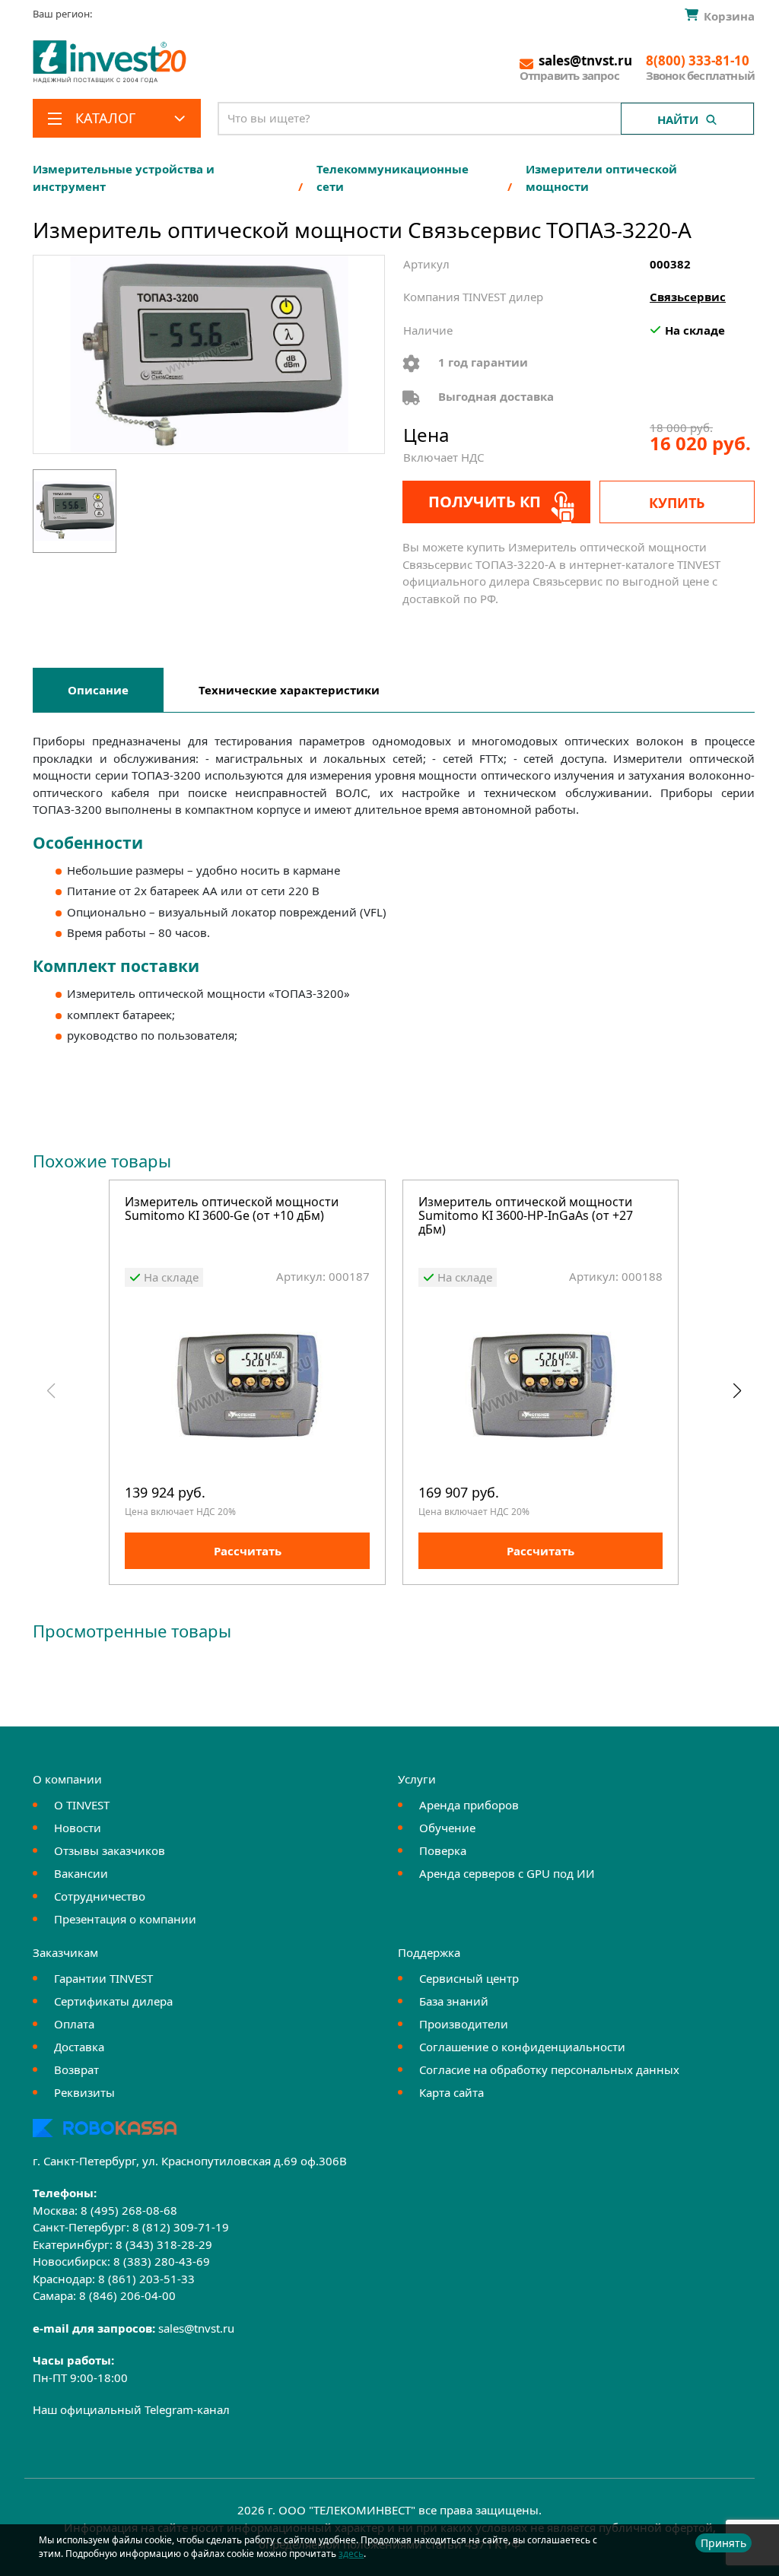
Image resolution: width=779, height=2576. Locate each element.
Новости (78, 1828)
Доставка (79, 2047)
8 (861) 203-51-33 (146, 2279)
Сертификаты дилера (113, 2001)
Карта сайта (452, 2092)
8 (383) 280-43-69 (162, 2261)
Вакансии (81, 1873)
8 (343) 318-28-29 (164, 2244)
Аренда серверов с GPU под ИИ (507, 1873)
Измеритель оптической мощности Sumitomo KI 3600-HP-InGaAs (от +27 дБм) (526, 1216)
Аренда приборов (469, 1805)
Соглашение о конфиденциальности (522, 2047)
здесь (351, 2554)
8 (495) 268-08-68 (129, 2210)
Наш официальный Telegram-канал (131, 2409)
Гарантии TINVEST (103, 1978)
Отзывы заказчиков (110, 1850)
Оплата (74, 2024)
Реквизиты (84, 2092)
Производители (464, 2024)
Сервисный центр (469, 1978)
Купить (677, 503)
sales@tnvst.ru (196, 2328)
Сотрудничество (100, 1896)
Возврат (76, 2069)
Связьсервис (688, 297)
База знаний (454, 2001)
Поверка (443, 1850)
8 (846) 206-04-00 (127, 2295)
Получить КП (485, 502)
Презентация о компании (125, 1919)
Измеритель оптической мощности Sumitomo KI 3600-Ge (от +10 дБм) (232, 1210)
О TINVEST (82, 1805)
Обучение (447, 1828)
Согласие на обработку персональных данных (549, 2069)
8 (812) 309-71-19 (181, 2227)
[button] (737, 1391)
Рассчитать (248, 1551)
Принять (723, 2543)
